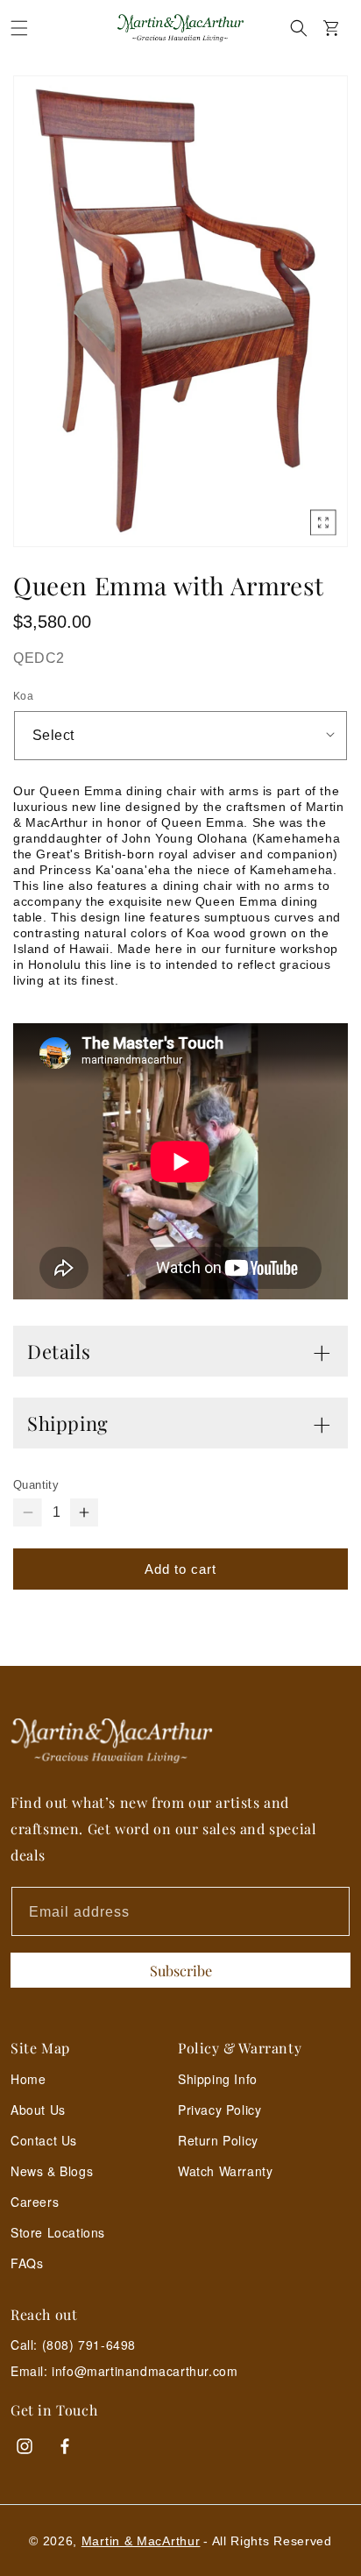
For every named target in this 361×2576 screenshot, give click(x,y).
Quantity (36, 1485)
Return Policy (218, 2140)
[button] (19, 28)
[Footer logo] (180, 1741)
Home (28, 2079)
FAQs (27, 2263)
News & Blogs (52, 2171)
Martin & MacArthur (141, 2541)
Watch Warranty (225, 2171)
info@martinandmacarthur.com (145, 2371)
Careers (35, 2202)
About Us (38, 2110)
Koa (23, 696)
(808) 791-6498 (89, 2345)
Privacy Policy (219, 2110)
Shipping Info (218, 2079)
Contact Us (44, 2140)
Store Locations (58, 2232)
